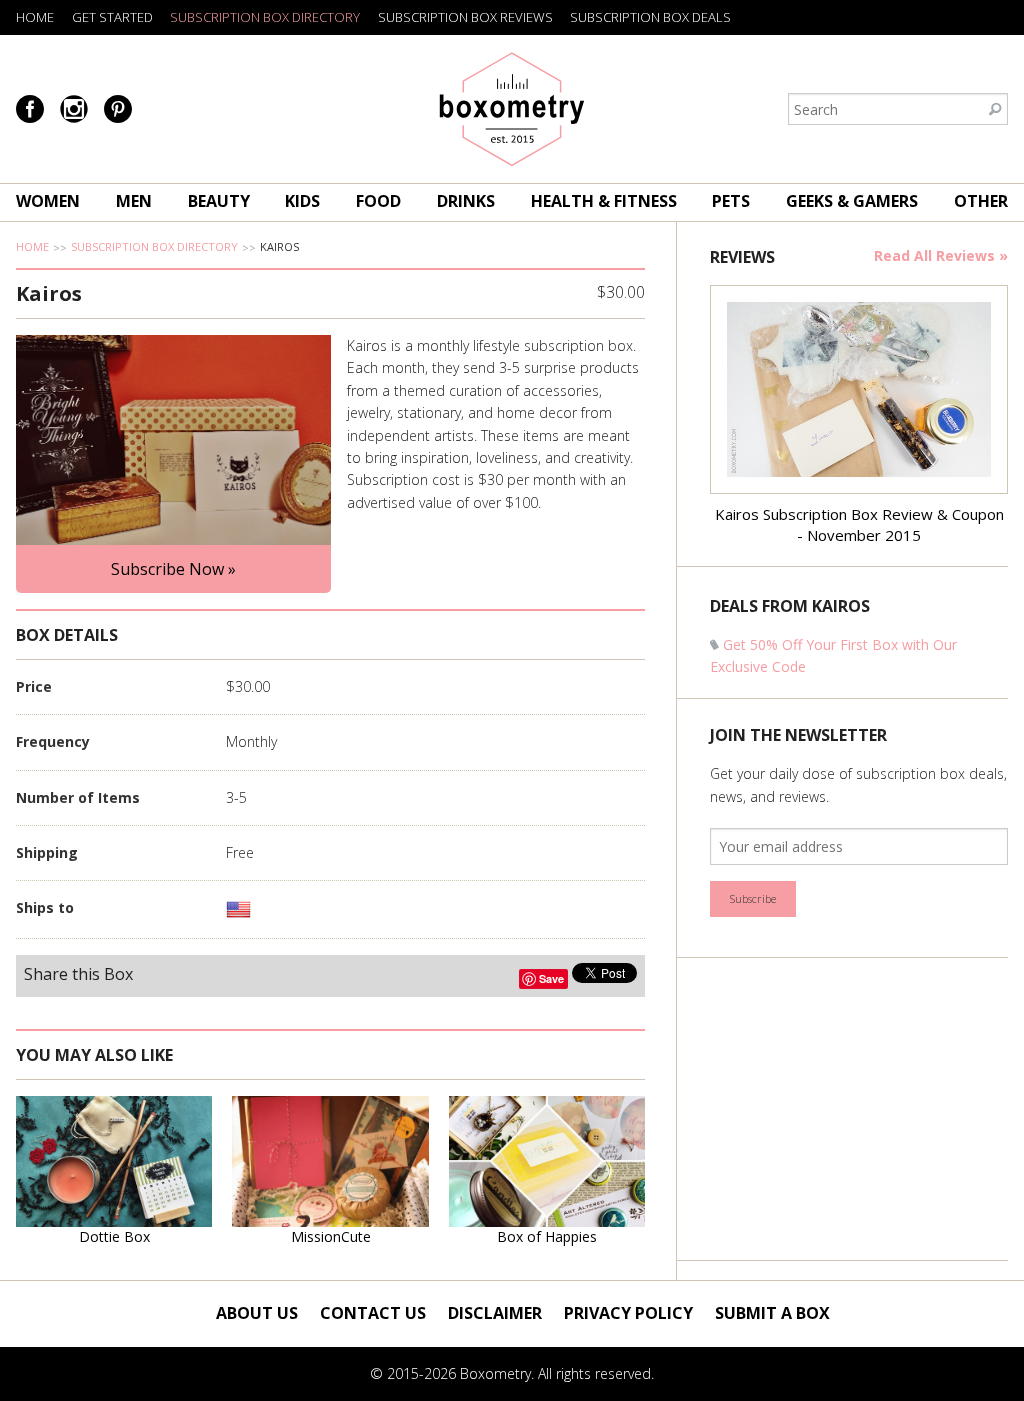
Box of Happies (547, 1236)
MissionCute (331, 1236)
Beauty (219, 201)
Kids (302, 201)
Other (981, 201)
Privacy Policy (628, 1313)
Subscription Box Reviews (465, 17)
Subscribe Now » (173, 569)
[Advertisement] (860, 1109)
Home (35, 17)
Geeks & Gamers (852, 201)
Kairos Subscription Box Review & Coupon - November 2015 (859, 524)
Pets (731, 201)
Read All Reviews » (941, 255)
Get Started (112, 17)
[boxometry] (512, 109)
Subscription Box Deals (650, 17)
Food (378, 201)
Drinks (466, 201)
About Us (257, 1313)
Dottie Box (114, 1236)
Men (134, 201)
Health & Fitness (604, 201)
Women (48, 201)
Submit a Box (772, 1313)
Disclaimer (495, 1313)
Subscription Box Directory (265, 17)
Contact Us (373, 1313)
